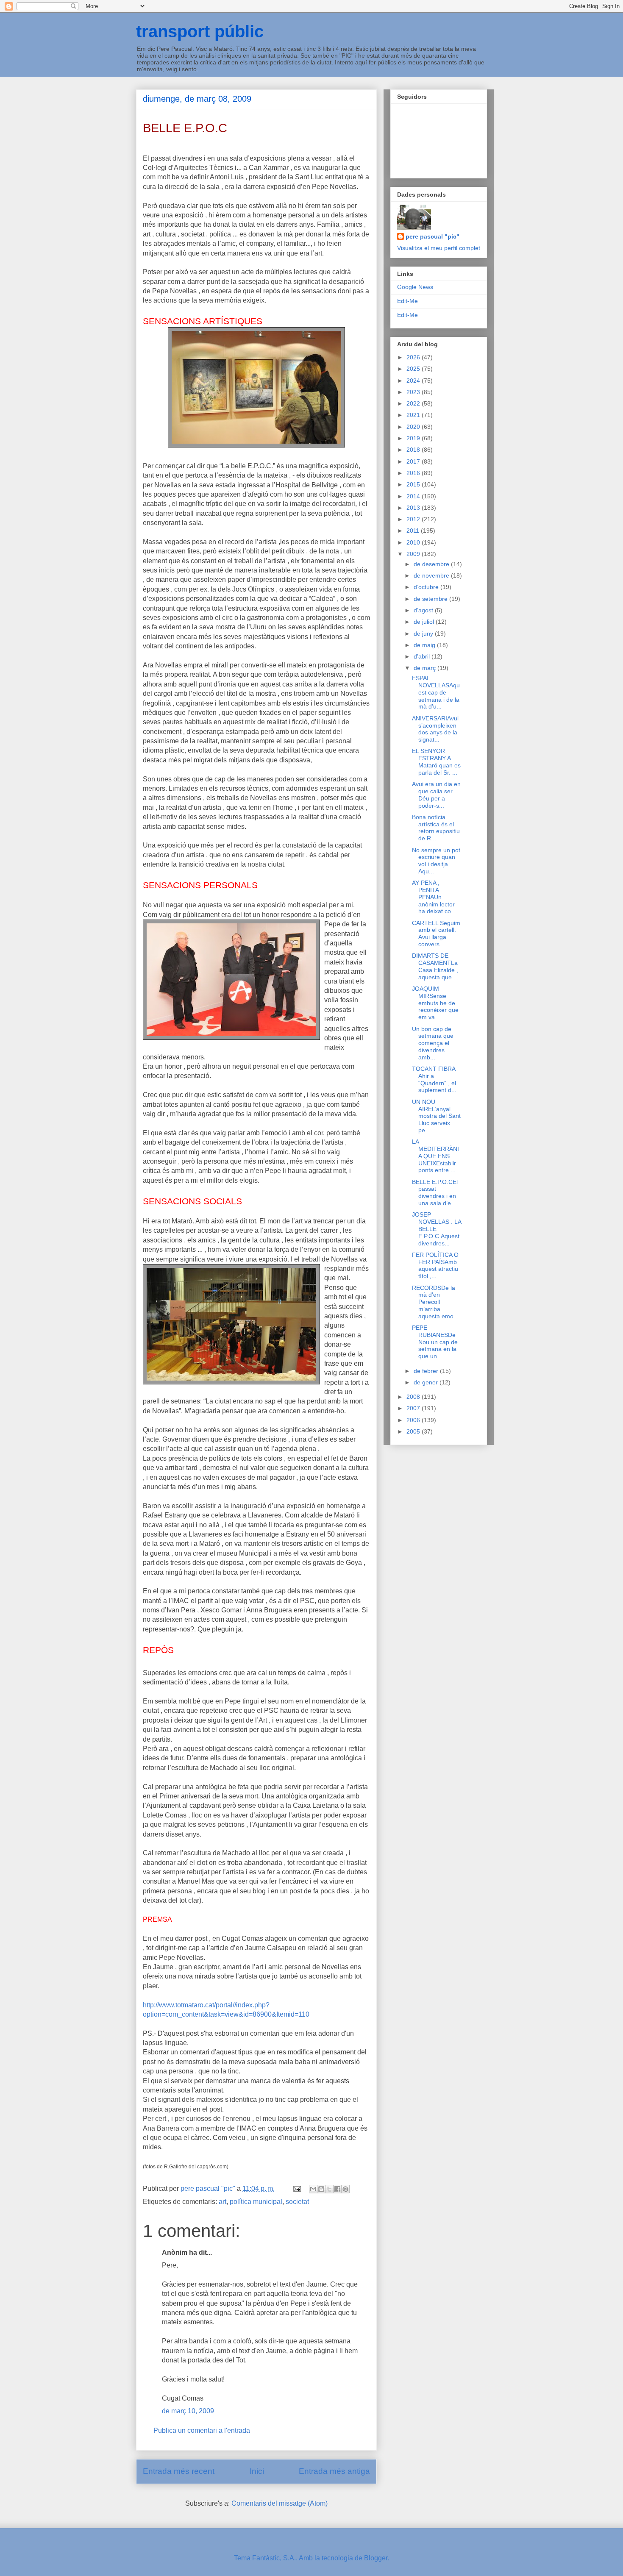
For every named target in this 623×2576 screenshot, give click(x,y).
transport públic (200, 31)
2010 (414, 542)
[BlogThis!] (321, 2189)
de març (426, 668)
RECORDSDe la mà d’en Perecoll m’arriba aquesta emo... (435, 1302)
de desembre (432, 564)
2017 (414, 461)
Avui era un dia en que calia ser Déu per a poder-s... (436, 795)
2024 (414, 381)
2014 (414, 496)
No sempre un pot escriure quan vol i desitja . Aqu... (436, 861)
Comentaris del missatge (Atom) (280, 2503)
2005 (414, 1431)
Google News (415, 287)
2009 (414, 554)
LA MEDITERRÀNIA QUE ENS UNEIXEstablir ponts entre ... (435, 1156)
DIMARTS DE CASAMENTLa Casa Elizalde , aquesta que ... (435, 966)
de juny (424, 634)
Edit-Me (407, 301)
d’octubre (427, 587)
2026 (414, 357)
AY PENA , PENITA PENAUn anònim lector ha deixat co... (434, 897)
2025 (414, 369)
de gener (427, 1382)
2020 (414, 427)
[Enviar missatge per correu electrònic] (296, 2188)
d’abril (423, 656)
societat (297, 2202)
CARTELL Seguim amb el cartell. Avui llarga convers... (436, 934)
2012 (414, 519)
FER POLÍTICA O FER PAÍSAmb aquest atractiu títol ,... (435, 1265)
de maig (425, 645)
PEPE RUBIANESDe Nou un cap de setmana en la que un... (435, 1342)
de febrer (427, 1371)
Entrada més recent (179, 2471)
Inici (257, 2471)
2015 (414, 484)
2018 (414, 450)
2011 (414, 531)
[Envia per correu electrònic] (313, 2189)
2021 (414, 415)
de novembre (432, 575)
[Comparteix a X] (329, 2189)
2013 (414, 508)
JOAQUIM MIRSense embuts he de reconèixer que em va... (435, 1003)
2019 (414, 438)
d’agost (424, 610)
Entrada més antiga (334, 2471)
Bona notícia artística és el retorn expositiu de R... (436, 828)
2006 (414, 1420)
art (222, 2202)
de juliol (425, 622)
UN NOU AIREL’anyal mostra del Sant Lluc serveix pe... (436, 1116)
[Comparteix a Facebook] (337, 2189)
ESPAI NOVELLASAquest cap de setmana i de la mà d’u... (436, 692)
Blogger (376, 2558)
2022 (414, 403)
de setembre (431, 599)
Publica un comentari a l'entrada (202, 2430)
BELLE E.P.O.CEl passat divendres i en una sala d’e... (435, 1192)
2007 (414, 1408)
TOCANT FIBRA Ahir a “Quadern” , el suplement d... (434, 1079)
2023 (414, 392)
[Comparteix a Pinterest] (345, 2189)
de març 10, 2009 (188, 2411)
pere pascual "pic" (432, 236)
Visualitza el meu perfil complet (439, 248)
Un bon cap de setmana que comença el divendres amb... (433, 1043)
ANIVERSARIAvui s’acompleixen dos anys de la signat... (435, 729)
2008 (414, 1397)
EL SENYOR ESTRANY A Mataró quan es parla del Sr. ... (436, 761)
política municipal (256, 2202)
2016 (414, 473)
